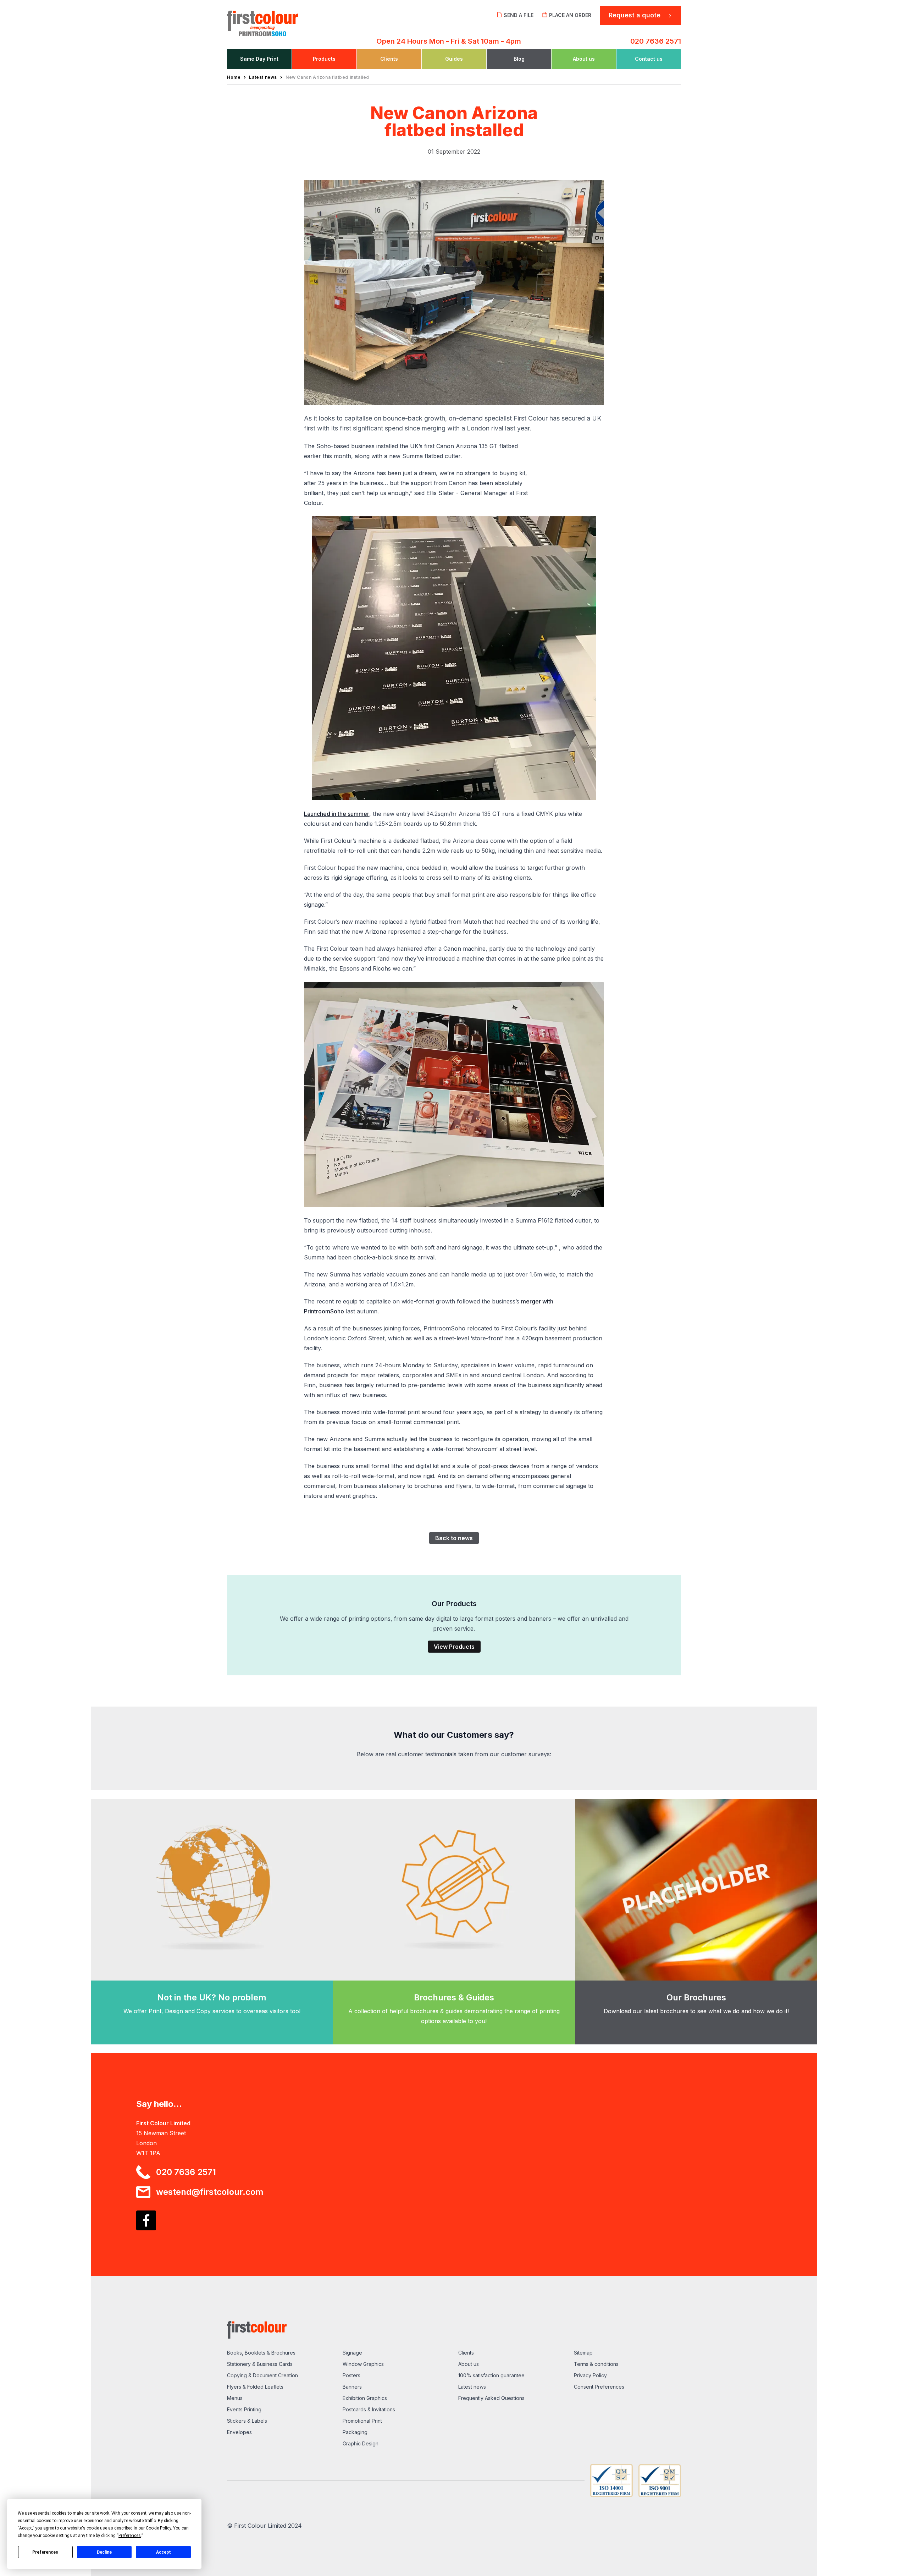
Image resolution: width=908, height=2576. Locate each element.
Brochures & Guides (454, 1997)
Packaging (355, 2432)
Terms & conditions (596, 2364)
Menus (235, 2398)
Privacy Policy (590, 2375)
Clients (466, 2353)
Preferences (45, 2552)
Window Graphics (363, 2364)
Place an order (570, 15)
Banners (352, 2387)
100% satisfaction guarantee (491, 2375)
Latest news (472, 2387)
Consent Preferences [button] (599, 2387)
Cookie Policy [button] (158, 2528)
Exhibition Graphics (365, 2398)
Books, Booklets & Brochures (261, 2353)
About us (469, 2364)
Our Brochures (696, 1997)
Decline (104, 2552)
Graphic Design (361, 2443)
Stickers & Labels (247, 2421)
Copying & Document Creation (262, 2375)
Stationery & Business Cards (260, 2364)
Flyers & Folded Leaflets (255, 2387)
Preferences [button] (130, 2536)
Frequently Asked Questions (491, 2398)
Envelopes (239, 2432)
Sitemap (583, 2353)
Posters (351, 2375)
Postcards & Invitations (369, 2409)
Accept (164, 2552)
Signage (352, 2353)
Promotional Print (362, 2421)
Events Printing (244, 2409)
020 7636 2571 (656, 41)
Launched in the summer (337, 814)
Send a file (519, 15)
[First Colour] (281, 21)
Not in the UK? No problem (212, 1997)
